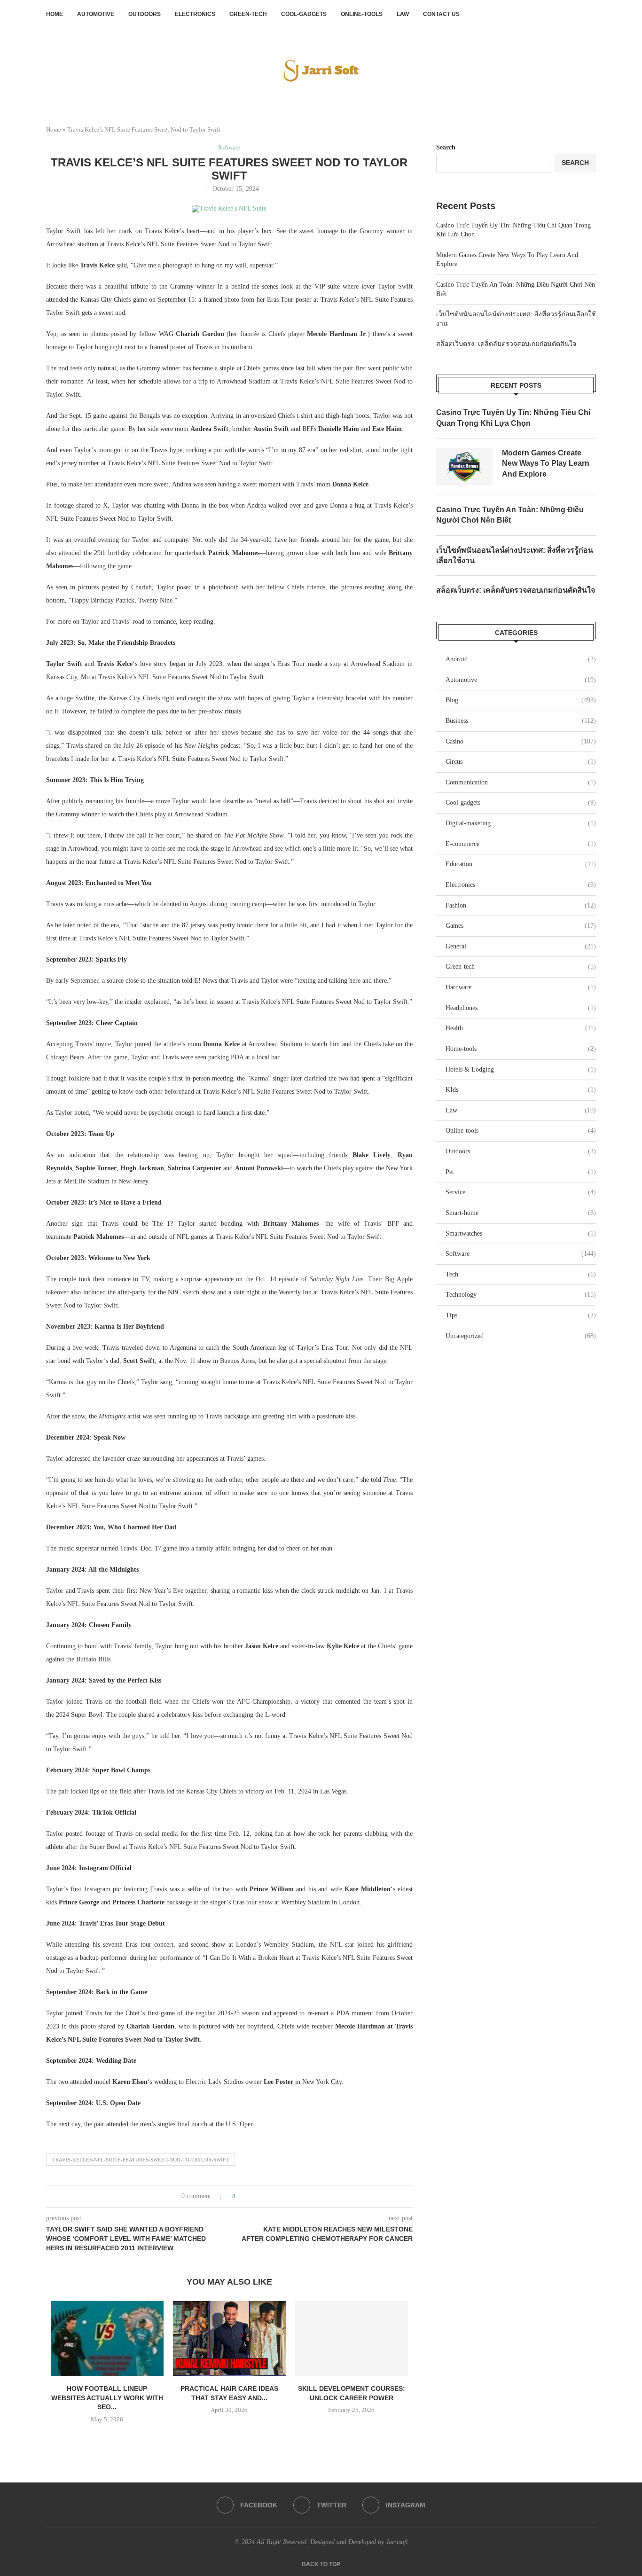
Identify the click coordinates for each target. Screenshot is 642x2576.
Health (521, 1028)
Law (403, 14)
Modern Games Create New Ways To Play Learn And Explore (546, 463)
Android (521, 659)
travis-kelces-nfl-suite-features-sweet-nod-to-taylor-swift (141, 2160)
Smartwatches (521, 1233)
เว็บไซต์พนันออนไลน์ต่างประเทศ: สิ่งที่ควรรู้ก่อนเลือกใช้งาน (515, 555)
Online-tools (362, 14)
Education (521, 864)
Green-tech (248, 14)
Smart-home (521, 1213)
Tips (521, 1315)
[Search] (591, 14)
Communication (521, 782)
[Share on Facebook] (251, 2196)
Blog (521, 700)
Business (521, 721)
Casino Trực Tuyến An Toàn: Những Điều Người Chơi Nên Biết (510, 515)
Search (446, 147)
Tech (521, 1274)
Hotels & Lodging (521, 1069)
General (521, 946)
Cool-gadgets (304, 14)
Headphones (521, 1008)
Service (521, 1192)
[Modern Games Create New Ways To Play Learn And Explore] (464, 467)
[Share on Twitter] (260, 2196)
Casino (521, 741)
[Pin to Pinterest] (269, 2196)
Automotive (96, 14)
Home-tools (521, 1049)
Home (55, 14)
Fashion (521, 905)
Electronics (195, 14)
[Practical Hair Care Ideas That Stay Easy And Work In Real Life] (229, 2339)
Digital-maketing (521, 823)
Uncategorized (521, 1336)
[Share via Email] (278, 2196)
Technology (521, 1295)
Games (521, 926)
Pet (521, 1172)
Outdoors (145, 14)
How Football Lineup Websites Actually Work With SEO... (107, 2398)
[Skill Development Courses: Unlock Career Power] (352, 2339)
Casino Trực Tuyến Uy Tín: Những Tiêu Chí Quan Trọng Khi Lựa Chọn (513, 418)
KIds (521, 1090)
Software (521, 1254)
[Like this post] (240, 2196)
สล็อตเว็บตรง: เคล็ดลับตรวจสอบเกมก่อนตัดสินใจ (506, 344)
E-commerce (521, 844)
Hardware (521, 987)
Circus (521, 762)
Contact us (441, 14)
